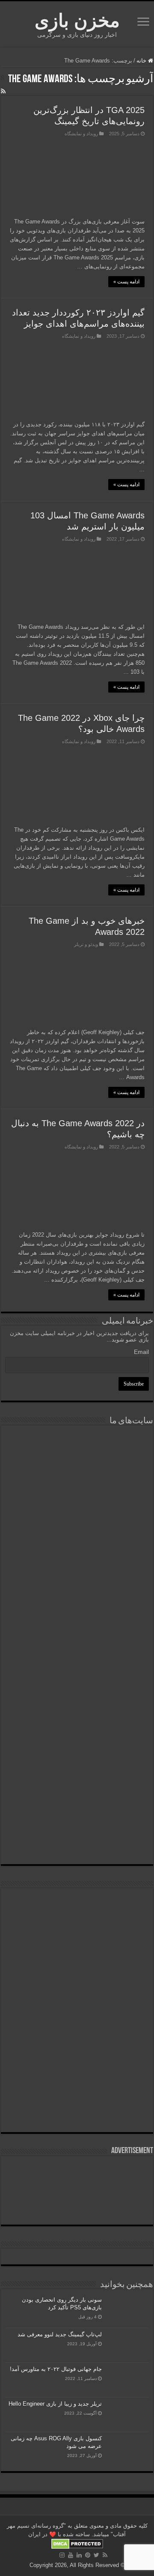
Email (141, 1352)
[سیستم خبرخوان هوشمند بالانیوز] (77, 1734)
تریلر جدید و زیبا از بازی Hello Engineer (55, 2404)
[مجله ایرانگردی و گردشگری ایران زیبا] (77, 1616)
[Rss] (105, 2555)
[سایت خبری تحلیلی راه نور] (77, 1565)
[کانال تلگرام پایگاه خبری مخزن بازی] (77, 1930)
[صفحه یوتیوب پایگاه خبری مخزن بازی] (77, 1976)
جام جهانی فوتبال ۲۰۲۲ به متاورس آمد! (56, 2369)
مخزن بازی (77, 21)
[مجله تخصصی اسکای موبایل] (77, 1789)
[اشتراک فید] (3, 91)
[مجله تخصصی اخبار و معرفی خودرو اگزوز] (77, 1675)
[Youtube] (71, 2555)
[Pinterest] (88, 2555)
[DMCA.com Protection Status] (77, 2543)
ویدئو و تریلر (86, 944)
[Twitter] (96, 2555)
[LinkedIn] (79, 2555)
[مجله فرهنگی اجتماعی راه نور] (77, 1518)
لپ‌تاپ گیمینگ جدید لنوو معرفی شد (60, 2334)
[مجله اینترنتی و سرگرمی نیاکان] (77, 1465)
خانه (142, 61)
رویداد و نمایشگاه (81, 134)
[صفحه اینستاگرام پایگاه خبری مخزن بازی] (77, 1903)
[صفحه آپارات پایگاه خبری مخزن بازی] (77, 2040)
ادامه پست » (126, 282)
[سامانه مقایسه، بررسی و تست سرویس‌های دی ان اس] (77, 1838)
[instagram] (62, 2555)
